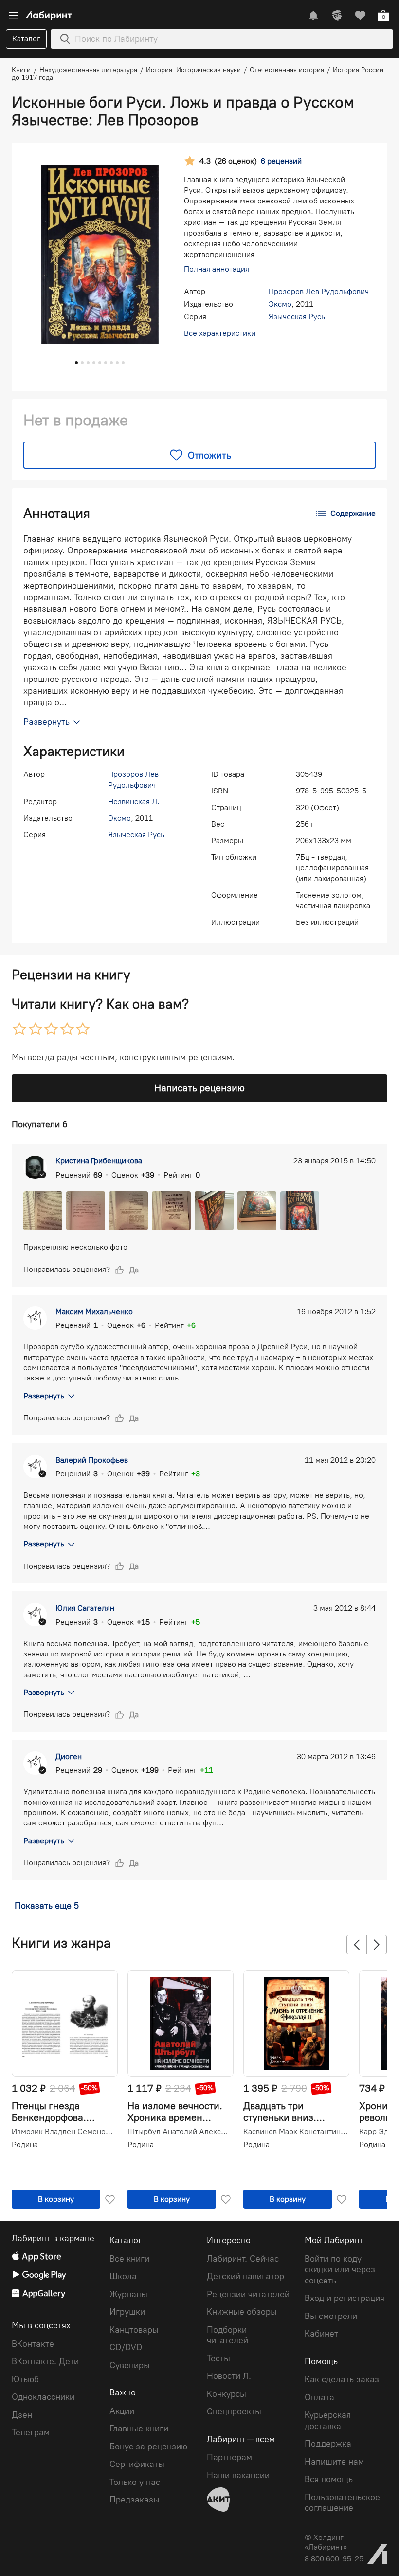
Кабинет (321, 2334)
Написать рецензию (199, 1088)
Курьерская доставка (328, 2420)
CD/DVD (126, 2347)
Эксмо (280, 304)
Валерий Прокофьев (92, 1460)
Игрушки (127, 2312)
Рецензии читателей (248, 2294)
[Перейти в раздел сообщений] (313, 16)
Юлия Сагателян (85, 1608)
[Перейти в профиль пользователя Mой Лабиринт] (337, 16)
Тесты (218, 2358)
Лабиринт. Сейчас (243, 2259)
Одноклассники (43, 2397)
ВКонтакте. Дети (45, 2361)
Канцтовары (134, 2330)
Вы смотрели (331, 2316)
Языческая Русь (297, 317)
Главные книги (139, 2429)
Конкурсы (227, 2394)
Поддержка (328, 2444)
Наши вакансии (238, 2475)
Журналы (128, 2294)
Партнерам (229, 2457)
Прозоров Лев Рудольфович (319, 291)
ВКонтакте (33, 2344)
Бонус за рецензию (148, 2447)
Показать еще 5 (47, 1906)
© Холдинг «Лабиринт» (326, 2542)
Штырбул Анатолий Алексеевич (180, 2132)
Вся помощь (329, 2479)
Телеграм (31, 2432)
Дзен (22, 2415)
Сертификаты (137, 2464)
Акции (122, 2411)
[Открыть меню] (13, 16)
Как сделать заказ (342, 2379)
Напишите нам (334, 2462)
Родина (25, 2144)
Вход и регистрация (345, 2298)
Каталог (26, 39)
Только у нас (135, 2482)
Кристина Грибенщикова (99, 1161)
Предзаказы (135, 2500)
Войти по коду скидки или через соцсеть (340, 2270)
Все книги (129, 2259)
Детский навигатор (245, 2276)
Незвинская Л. (134, 801)
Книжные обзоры (242, 2312)
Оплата (319, 2397)
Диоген (69, 1757)
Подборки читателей (227, 2335)
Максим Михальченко (94, 1312)
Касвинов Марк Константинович (295, 2132)
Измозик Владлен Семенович (64, 2132)
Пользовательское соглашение (342, 2503)
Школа (123, 2276)
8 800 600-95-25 (334, 2559)
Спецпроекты (234, 2411)
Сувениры (130, 2365)
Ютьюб (25, 2379)
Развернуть (44, 1396)
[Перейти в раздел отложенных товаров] (360, 16)
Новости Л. (229, 2376)
